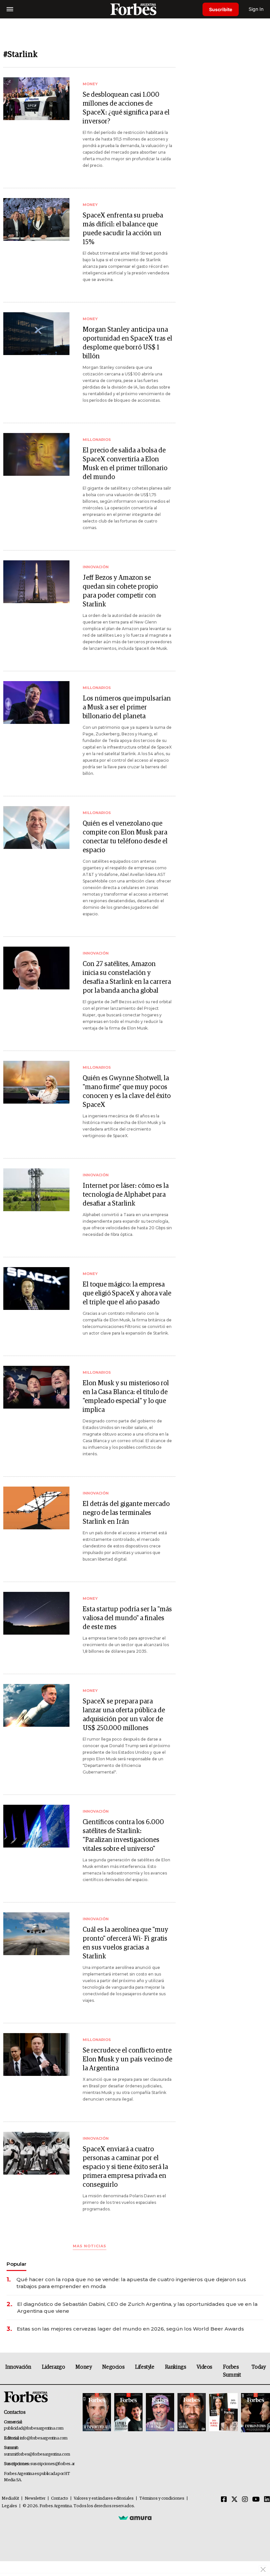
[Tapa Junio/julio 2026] (97, 2413)
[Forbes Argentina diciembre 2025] (192, 2413)
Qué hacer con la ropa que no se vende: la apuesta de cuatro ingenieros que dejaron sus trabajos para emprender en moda (131, 2283)
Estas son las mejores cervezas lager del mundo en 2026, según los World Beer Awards (130, 2329)
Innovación (18, 2367)
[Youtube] (256, 2500)
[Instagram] (245, 2500)
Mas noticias (90, 2246)
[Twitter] (234, 2500)
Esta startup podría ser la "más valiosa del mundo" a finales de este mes (127, 1618)
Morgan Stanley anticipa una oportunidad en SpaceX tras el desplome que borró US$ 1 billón (127, 343)
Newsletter (35, 2499)
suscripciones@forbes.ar (53, 2464)
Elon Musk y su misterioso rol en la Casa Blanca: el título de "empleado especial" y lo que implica (126, 1397)
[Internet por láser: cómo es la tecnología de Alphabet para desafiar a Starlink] (36, 1190)
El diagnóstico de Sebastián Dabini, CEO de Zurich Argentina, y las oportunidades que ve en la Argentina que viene (137, 2308)
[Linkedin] (267, 2500)
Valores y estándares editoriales (104, 2499)
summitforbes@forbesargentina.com (37, 2454)
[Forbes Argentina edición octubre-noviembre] (223, 2413)
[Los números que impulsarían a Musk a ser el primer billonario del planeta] (36, 702)
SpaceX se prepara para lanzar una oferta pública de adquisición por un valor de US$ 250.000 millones (124, 1715)
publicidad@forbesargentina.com (34, 2428)
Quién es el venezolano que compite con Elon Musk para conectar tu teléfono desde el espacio (125, 837)
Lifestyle (145, 2367)
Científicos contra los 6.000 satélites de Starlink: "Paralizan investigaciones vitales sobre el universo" (123, 1836)
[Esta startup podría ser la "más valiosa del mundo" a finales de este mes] (36, 1613)
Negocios (113, 2367)
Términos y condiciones (162, 2499)
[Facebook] (224, 2500)
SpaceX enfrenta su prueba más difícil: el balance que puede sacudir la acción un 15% (123, 229)
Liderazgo (53, 2367)
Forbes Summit (232, 2371)
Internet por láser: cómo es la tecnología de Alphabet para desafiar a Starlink (126, 1195)
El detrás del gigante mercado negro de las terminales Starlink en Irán (126, 1513)
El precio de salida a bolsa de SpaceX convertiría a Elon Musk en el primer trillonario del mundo (125, 464)
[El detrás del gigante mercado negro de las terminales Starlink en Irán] (36, 1508)
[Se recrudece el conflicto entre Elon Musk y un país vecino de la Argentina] (36, 2054)
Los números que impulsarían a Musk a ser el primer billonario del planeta (127, 707)
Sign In (256, 9)
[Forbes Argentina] (135, 9)
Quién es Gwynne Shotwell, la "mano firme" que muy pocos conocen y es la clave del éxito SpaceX (127, 1092)
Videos (204, 2367)
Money (83, 2367)
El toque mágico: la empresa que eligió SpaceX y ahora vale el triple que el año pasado (127, 1293)
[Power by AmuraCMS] (135, 2518)
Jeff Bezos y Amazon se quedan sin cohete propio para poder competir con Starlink (120, 591)
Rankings (176, 2367)
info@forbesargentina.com (44, 2438)
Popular (16, 2264)
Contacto (60, 2499)
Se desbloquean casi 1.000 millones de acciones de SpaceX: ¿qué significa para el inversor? (126, 108)
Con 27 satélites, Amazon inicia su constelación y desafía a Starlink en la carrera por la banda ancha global (127, 977)
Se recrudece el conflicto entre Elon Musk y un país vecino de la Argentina (127, 2059)
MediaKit (10, 2499)
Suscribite (221, 9)
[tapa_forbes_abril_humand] (128, 2413)
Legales (9, 2506)
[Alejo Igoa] (160, 2413)
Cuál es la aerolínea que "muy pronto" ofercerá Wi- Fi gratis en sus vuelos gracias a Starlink (125, 1943)
